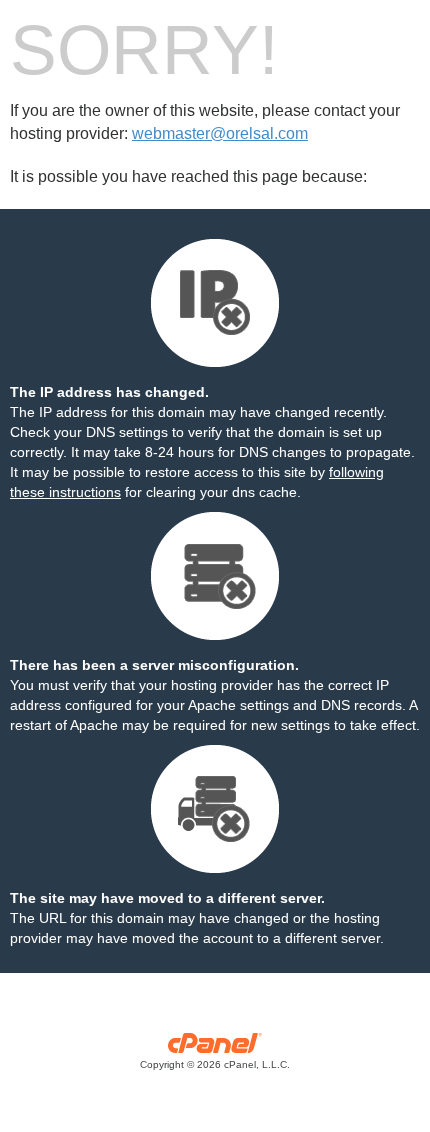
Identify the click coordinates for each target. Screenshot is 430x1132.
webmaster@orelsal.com (220, 133)
